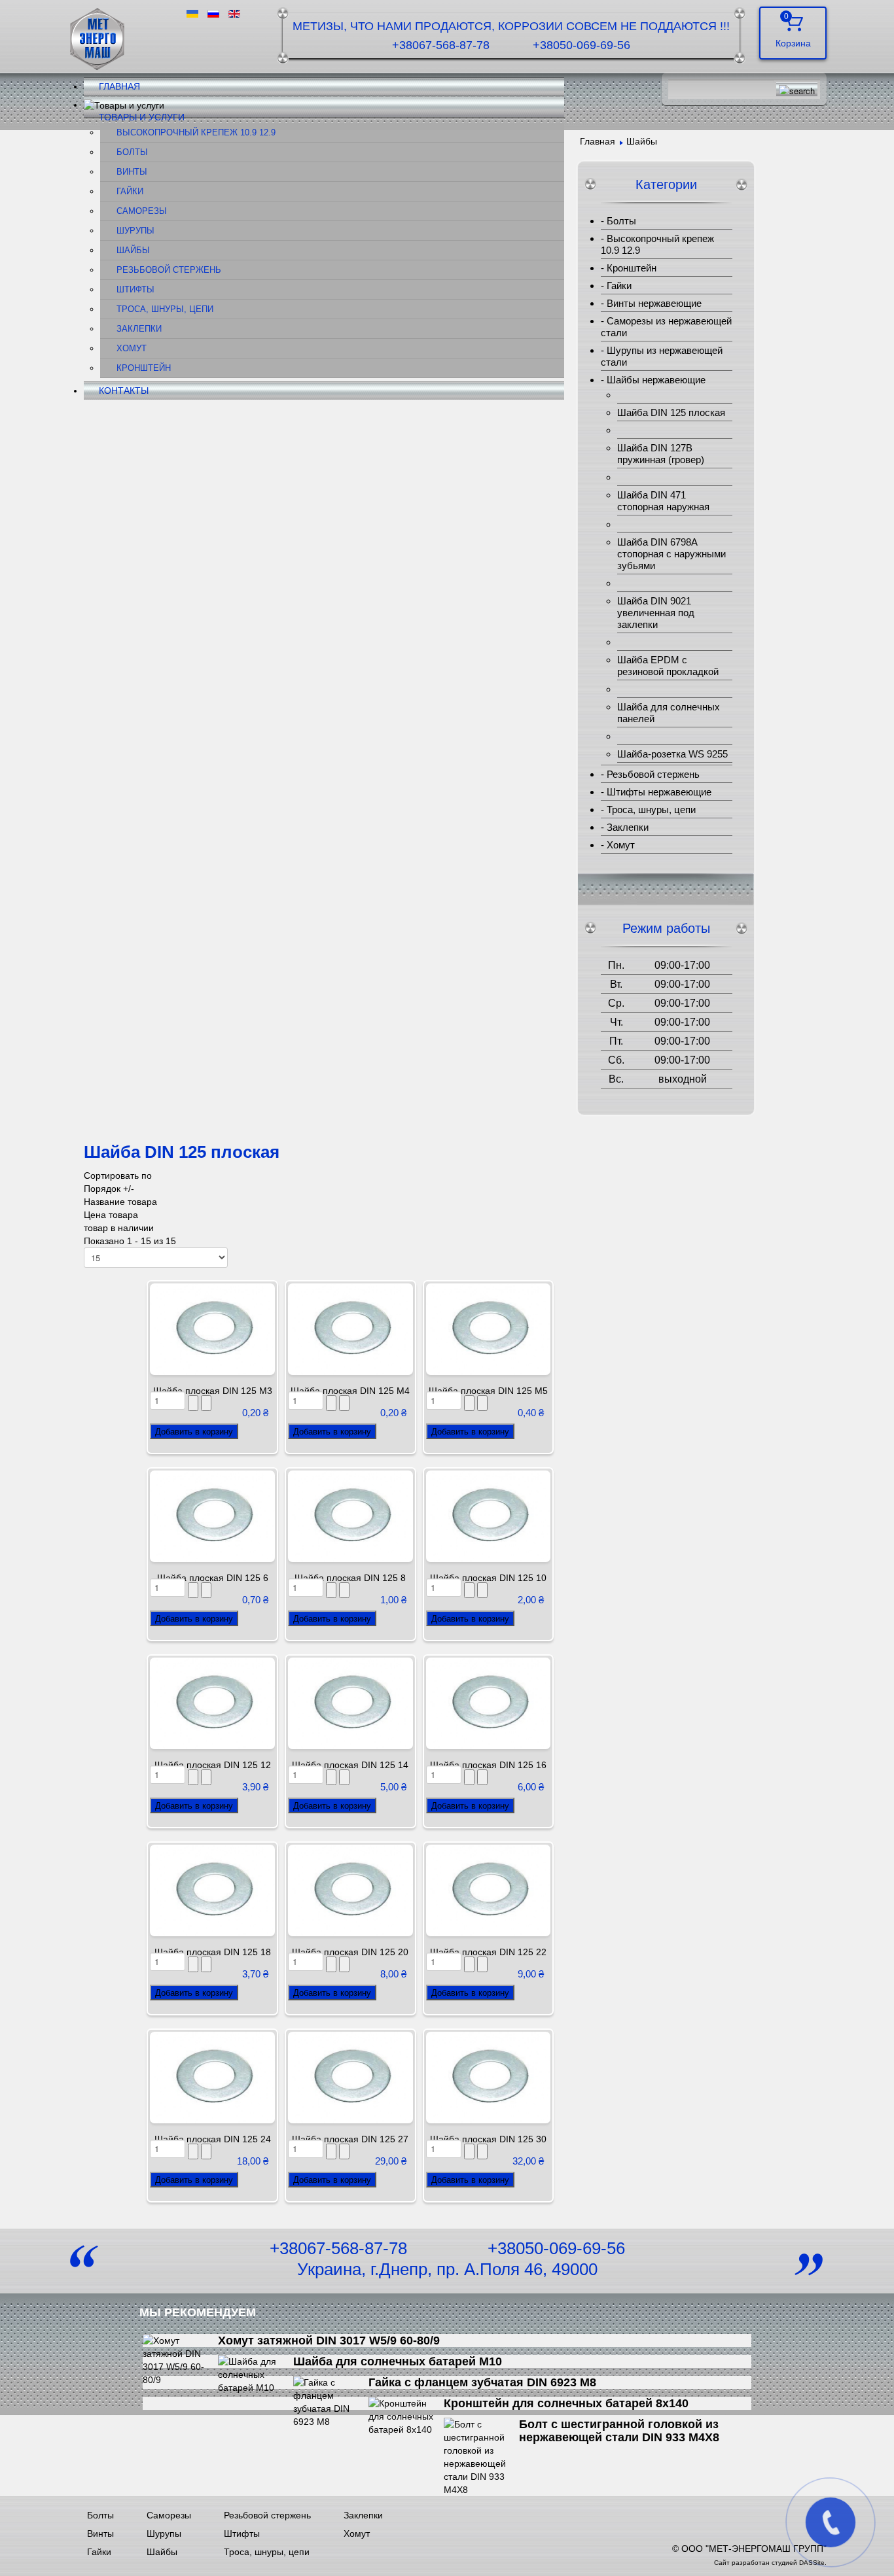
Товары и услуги (142, 117)
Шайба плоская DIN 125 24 (213, 2139)
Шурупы (135, 231)
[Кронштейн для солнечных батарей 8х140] (406, 2416)
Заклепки (139, 329)
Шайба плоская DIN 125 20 (350, 1952)
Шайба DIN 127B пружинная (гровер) (661, 454)
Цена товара (111, 1215)
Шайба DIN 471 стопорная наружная (663, 501)
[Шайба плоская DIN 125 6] (212, 1516)
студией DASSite (798, 2563)
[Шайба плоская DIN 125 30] (489, 2077)
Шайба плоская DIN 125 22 (488, 1952)
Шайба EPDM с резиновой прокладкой (668, 666)
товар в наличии (119, 1228)
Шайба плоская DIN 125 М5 (488, 1391)
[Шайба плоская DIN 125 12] (212, 1703)
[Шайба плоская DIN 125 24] (212, 2077)
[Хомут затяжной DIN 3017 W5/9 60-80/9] (180, 2359)
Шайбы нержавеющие (656, 380)
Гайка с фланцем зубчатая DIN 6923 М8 (482, 2382)
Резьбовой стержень (169, 270)
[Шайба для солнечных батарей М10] (256, 2374)
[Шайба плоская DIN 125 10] (489, 1516)
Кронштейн (144, 368)
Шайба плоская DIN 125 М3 (213, 1391)
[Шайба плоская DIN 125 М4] (350, 1329)
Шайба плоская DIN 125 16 (488, 1765)
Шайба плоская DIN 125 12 (213, 1765)
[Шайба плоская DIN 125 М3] (212, 1329)
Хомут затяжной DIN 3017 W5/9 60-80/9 (329, 2341)
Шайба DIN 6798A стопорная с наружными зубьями (671, 554)
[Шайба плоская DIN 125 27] (350, 2077)
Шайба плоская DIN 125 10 (488, 1578)
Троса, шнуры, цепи (165, 309)
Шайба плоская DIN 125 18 (213, 1952)
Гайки (130, 192)
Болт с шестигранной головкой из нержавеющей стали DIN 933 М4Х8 (619, 2431)
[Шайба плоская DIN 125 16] (489, 1703)
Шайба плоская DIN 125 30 (488, 2139)
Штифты (135, 290)
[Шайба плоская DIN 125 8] (350, 1516)
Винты (132, 172)
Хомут (132, 349)
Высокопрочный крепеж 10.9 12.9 (196, 133)
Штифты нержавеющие (659, 792)
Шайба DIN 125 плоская (671, 412)
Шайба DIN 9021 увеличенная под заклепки (656, 613)
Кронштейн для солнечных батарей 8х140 (566, 2403)
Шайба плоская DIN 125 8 (350, 1578)
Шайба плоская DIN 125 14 (350, 1765)
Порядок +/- (109, 1189)
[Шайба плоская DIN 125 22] (489, 1890)
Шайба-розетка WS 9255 (672, 754)
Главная (119, 86)
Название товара (120, 1202)
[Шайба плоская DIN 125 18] (212, 1890)
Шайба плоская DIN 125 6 (213, 1578)
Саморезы (142, 211)
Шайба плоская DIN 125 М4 (350, 1391)
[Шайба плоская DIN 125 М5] (489, 1329)
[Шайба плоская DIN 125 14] (350, 1703)
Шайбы (133, 251)
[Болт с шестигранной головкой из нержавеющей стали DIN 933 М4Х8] (481, 2456)
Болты (132, 152)
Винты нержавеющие (654, 303)
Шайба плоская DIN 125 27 (350, 2139)
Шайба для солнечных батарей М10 (398, 2361)
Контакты (124, 391)
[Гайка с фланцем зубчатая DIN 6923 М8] (331, 2401)
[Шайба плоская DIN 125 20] (350, 1890)
